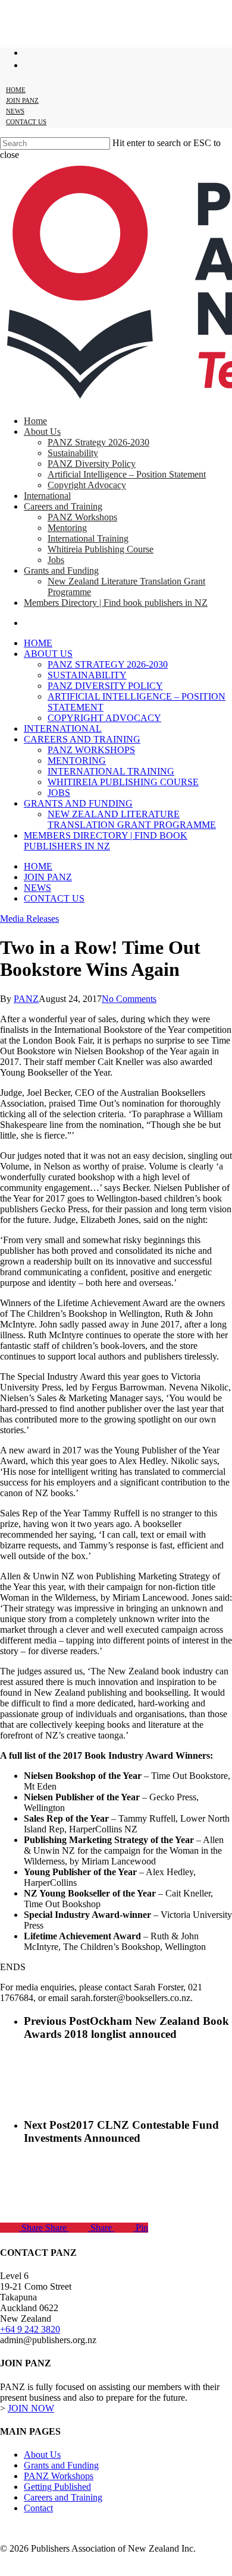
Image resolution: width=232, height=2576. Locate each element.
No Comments (129, 999)
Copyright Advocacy (104, 718)
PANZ (26, 999)
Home (38, 643)
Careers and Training (82, 739)
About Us (48, 654)
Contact (38, 2508)
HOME (38, 866)
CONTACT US (54, 898)
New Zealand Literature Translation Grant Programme (132, 819)
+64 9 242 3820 (30, 2329)
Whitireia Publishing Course (123, 782)
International (63, 728)
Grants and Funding (78, 803)
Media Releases (29, 919)
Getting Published (57, 2487)
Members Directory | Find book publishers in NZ (106, 841)
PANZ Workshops (91, 750)
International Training (111, 771)
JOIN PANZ (48, 877)
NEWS (37, 888)
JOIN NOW (31, 2408)
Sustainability (87, 675)
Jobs (59, 793)
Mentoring (77, 761)
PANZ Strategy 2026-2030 (108, 664)
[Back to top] (10, 2569)
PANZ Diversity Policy (105, 686)
